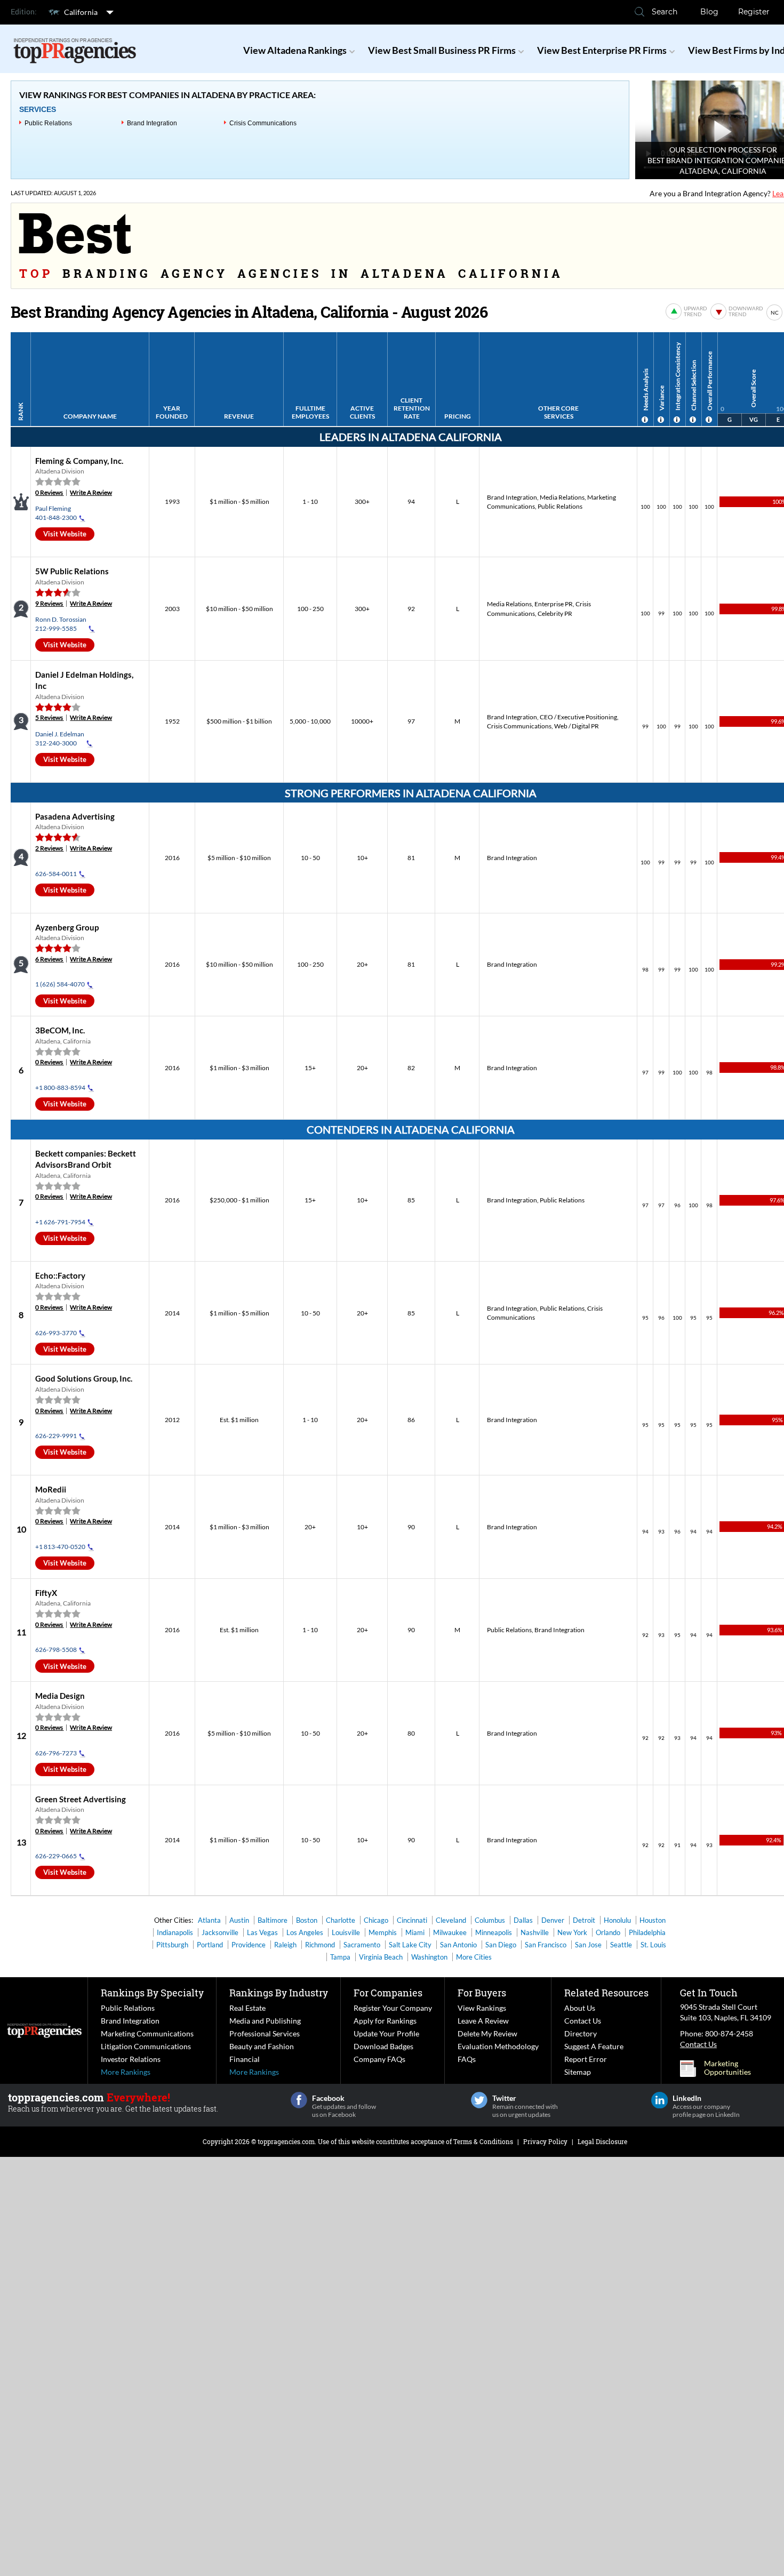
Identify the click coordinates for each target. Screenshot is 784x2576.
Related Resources (606, 1993)
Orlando (608, 1932)
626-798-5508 (56, 1650)
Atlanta (209, 1920)
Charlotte (341, 1920)
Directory (581, 2033)
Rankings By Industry (279, 1993)
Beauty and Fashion (262, 2046)
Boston (307, 1920)
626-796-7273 (56, 1753)
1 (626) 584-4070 (60, 984)
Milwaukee (450, 1932)
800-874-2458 (729, 2033)
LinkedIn (659, 2100)
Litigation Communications (146, 2046)
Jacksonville (220, 1932)
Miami (415, 1932)
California (81, 12)
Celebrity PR (555, 613)
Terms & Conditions (483, 2141)
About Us (580, 2008)
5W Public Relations (72, 571)
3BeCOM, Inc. (60, 1030)
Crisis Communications (263, 123)
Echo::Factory (60, 1275)
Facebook (299, 2100)
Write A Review (91, 492)
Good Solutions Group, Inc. (84, 1378)
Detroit (584, 1920)
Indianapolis (175, 1932)
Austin (239, 1920)
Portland (210, 1945)
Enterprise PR (554, 604)
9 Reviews (49, 603)
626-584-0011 (56, 874)
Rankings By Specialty (152, 1993)
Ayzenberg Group (67, 927)
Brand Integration (152, 123)
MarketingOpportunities (727, 2068)
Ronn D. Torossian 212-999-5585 (61, 624)
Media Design (60, 1696)
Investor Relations (131, 2059)
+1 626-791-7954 (60, 1222)
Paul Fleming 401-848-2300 (56, 513)
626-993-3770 (56, 1333)
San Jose (588, 1945)
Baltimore (273, 1920)
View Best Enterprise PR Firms (602, 50)
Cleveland (451, 1920)
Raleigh (285, 1945)
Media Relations (562, 497)
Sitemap (578, 2072)
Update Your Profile (386, 2033)
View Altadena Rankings (295, 50)
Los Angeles (305, 1932)
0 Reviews (49, 492)
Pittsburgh (172, 1945)
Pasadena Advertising (75, 816)
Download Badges (383, 2046)
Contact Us (583, 2021)
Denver (553, 1920)
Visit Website (65, 534)
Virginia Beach (381, 1957)
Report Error (586, 2059)
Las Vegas (262, 1932)
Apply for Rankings (385, 2021)
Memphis (383, 1932)
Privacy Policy (545, 2141)
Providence (249, 1945)
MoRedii (51, 1489)
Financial (245, 2059)
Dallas (523, 1920)
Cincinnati (412, 1920)
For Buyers (482, 1993)
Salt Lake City (410, 1945)
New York (572, 1932)
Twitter (479, 2100)
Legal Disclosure (602, 2141)
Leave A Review (483, 2021)
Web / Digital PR (577, 726)
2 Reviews (49, 848)
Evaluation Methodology (498, 2046)
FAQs (467, 2059)
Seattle (621, 1945)
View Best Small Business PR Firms (442, 50)
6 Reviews (49, 959)
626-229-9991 (56, 1436)
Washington (429, 1957)
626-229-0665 (56, 1856)
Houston (653, 1920)
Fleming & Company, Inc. (79, 461)
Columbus (490, 1920)
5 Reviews (49, 717)
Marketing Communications (147, 2033)
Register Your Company (393, 2008)
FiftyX (46, 1593)
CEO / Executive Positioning (578, 717)
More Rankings (126, 2072)
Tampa (340, 1957)
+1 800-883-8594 (60, 1088)
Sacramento (362, 1945)
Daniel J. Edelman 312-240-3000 (60, 739)
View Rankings (482, 2008)
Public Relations (48, 123)
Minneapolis (494, 1932)
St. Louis (653, 1945)
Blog (709, 12)
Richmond (320, 1945)
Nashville (535, 1932)
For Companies (388, 1993)
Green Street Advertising (81, 1799)
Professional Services (265, 2033)
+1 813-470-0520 (60, 1547)
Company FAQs (379, 2059)
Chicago (376, 1920)
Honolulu (617, 1920)
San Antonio (458, 1945)
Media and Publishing (265, 2021)
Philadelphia (647, 1932)
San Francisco (546, 1945)
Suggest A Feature (594, 2046)
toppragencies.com (286, 2141)
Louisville (346, 1932)
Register (754, 12)
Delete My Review (487, 2033)
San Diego (501, 1945)
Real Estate (247, 2008)
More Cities (474, 1957)
